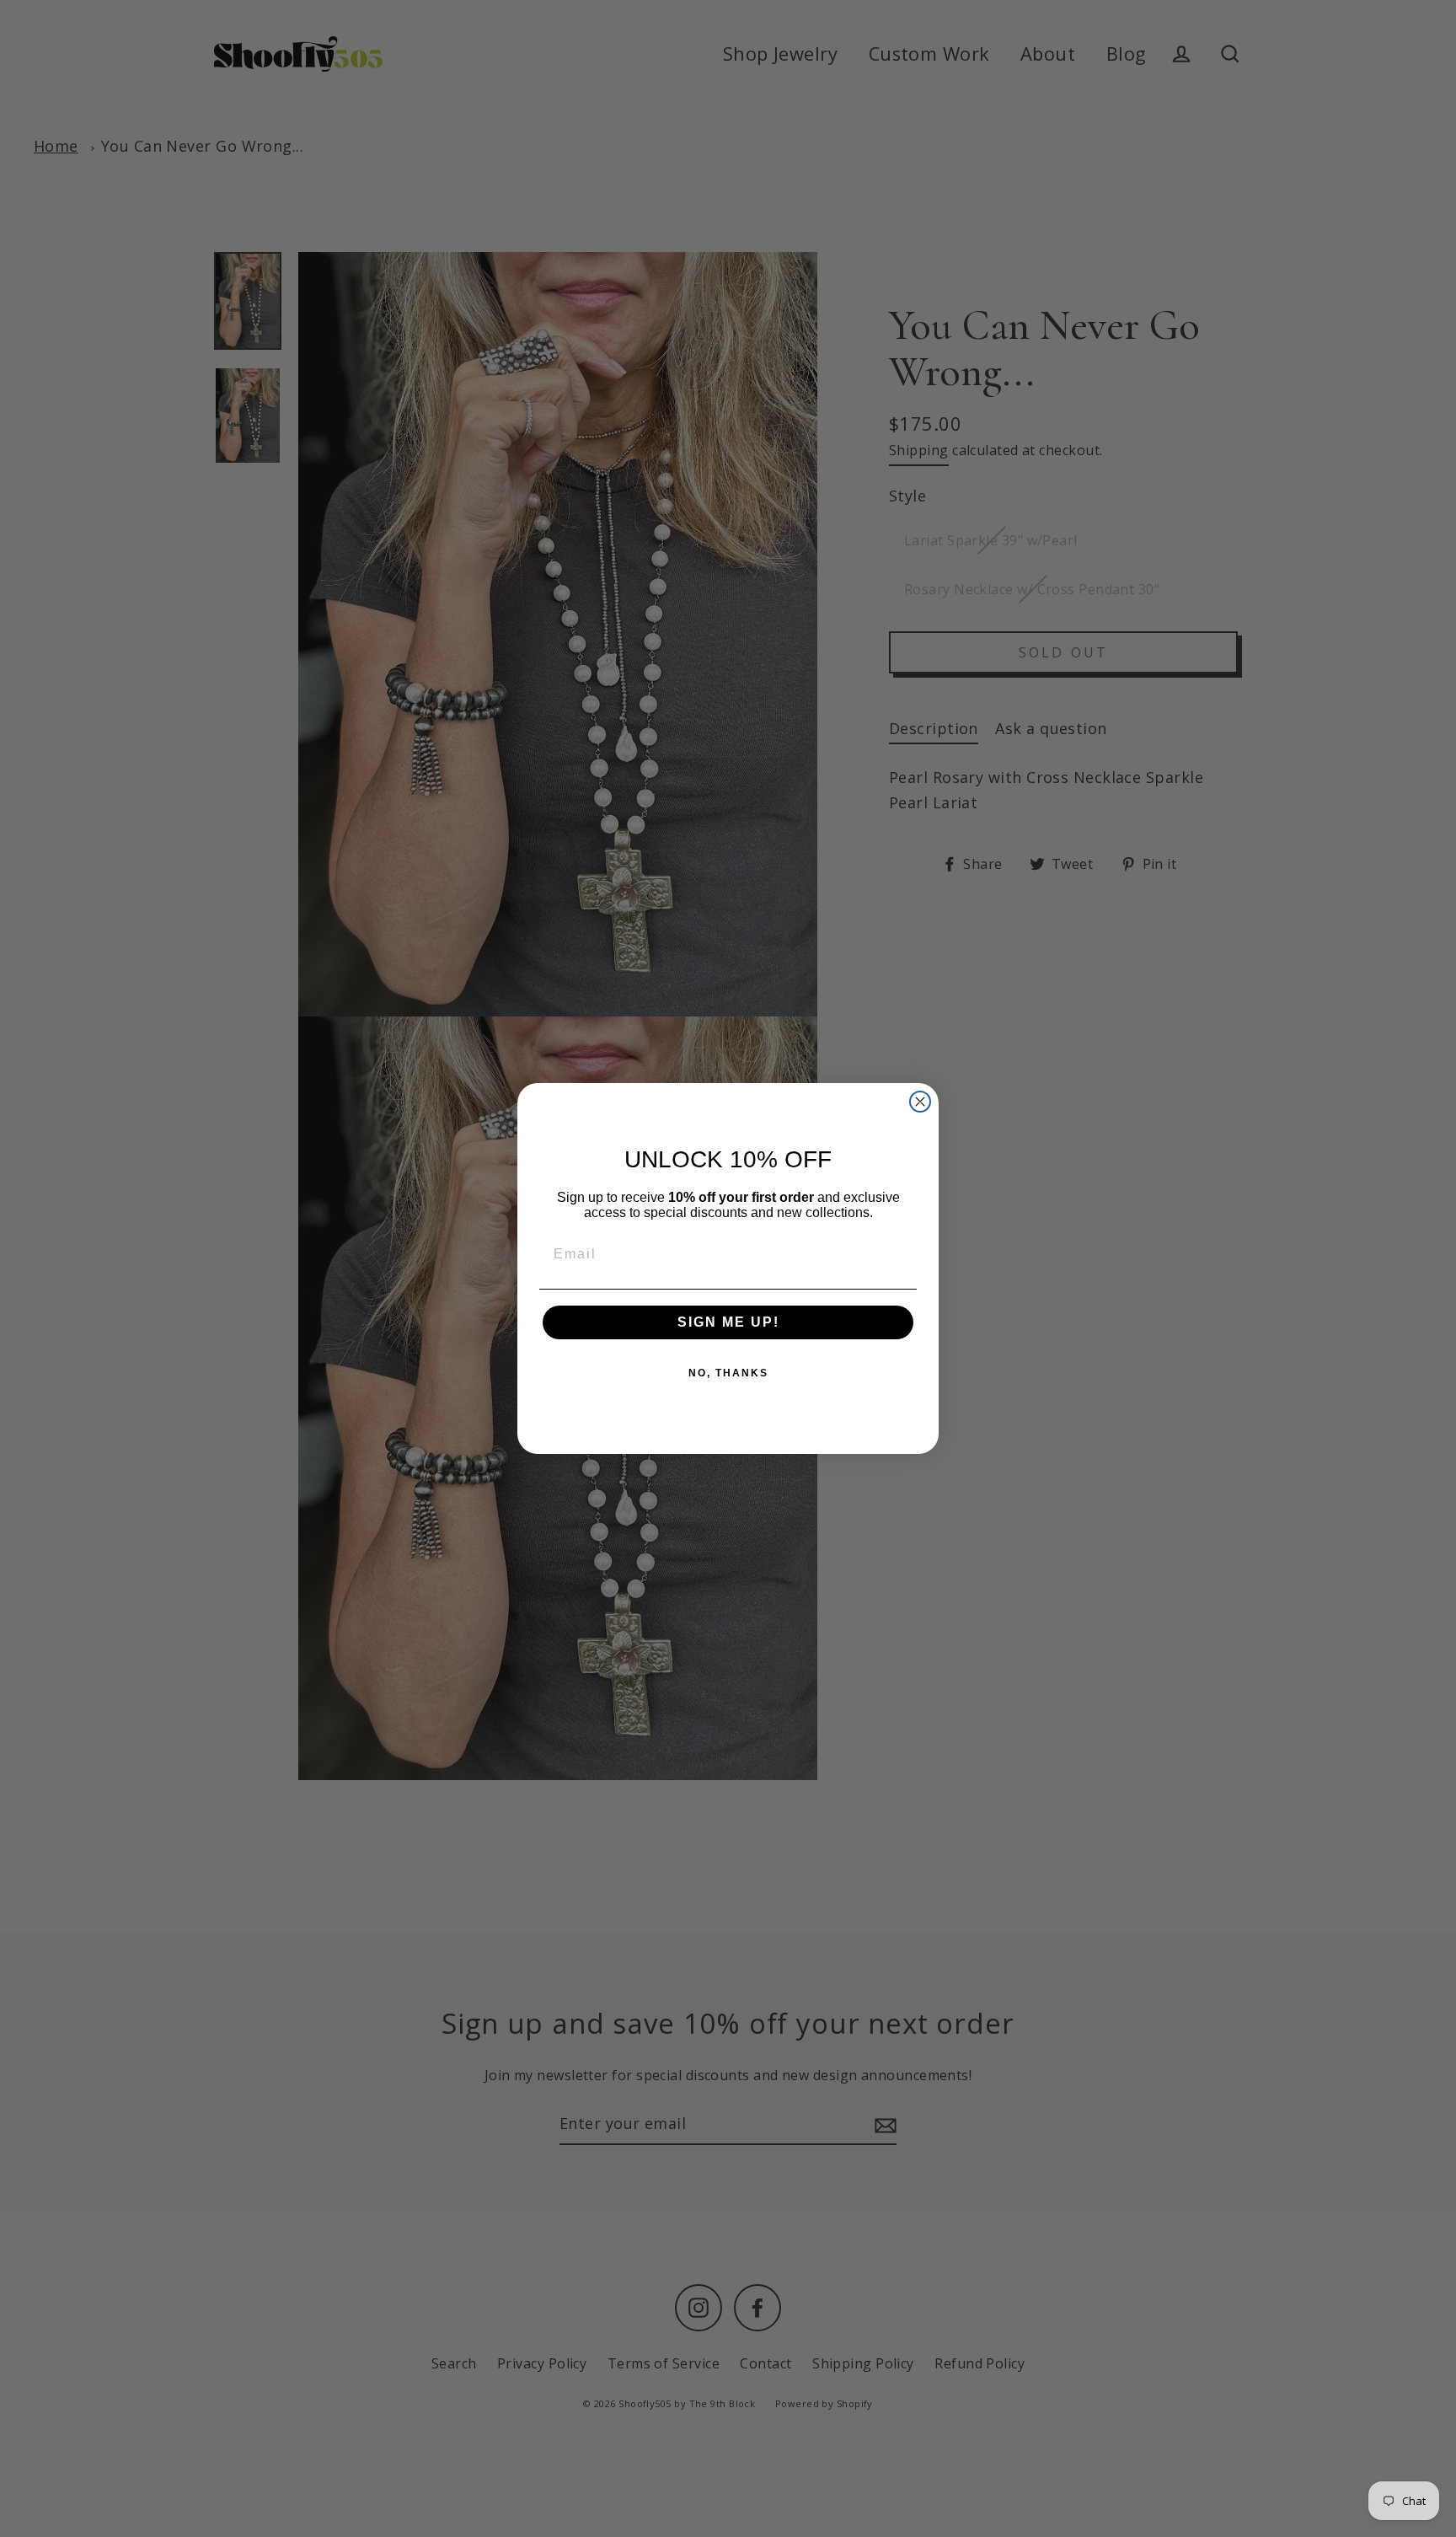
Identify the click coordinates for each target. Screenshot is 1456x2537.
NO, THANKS (728, 1373)
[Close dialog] (920, 1102)
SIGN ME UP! (728, 1322)
